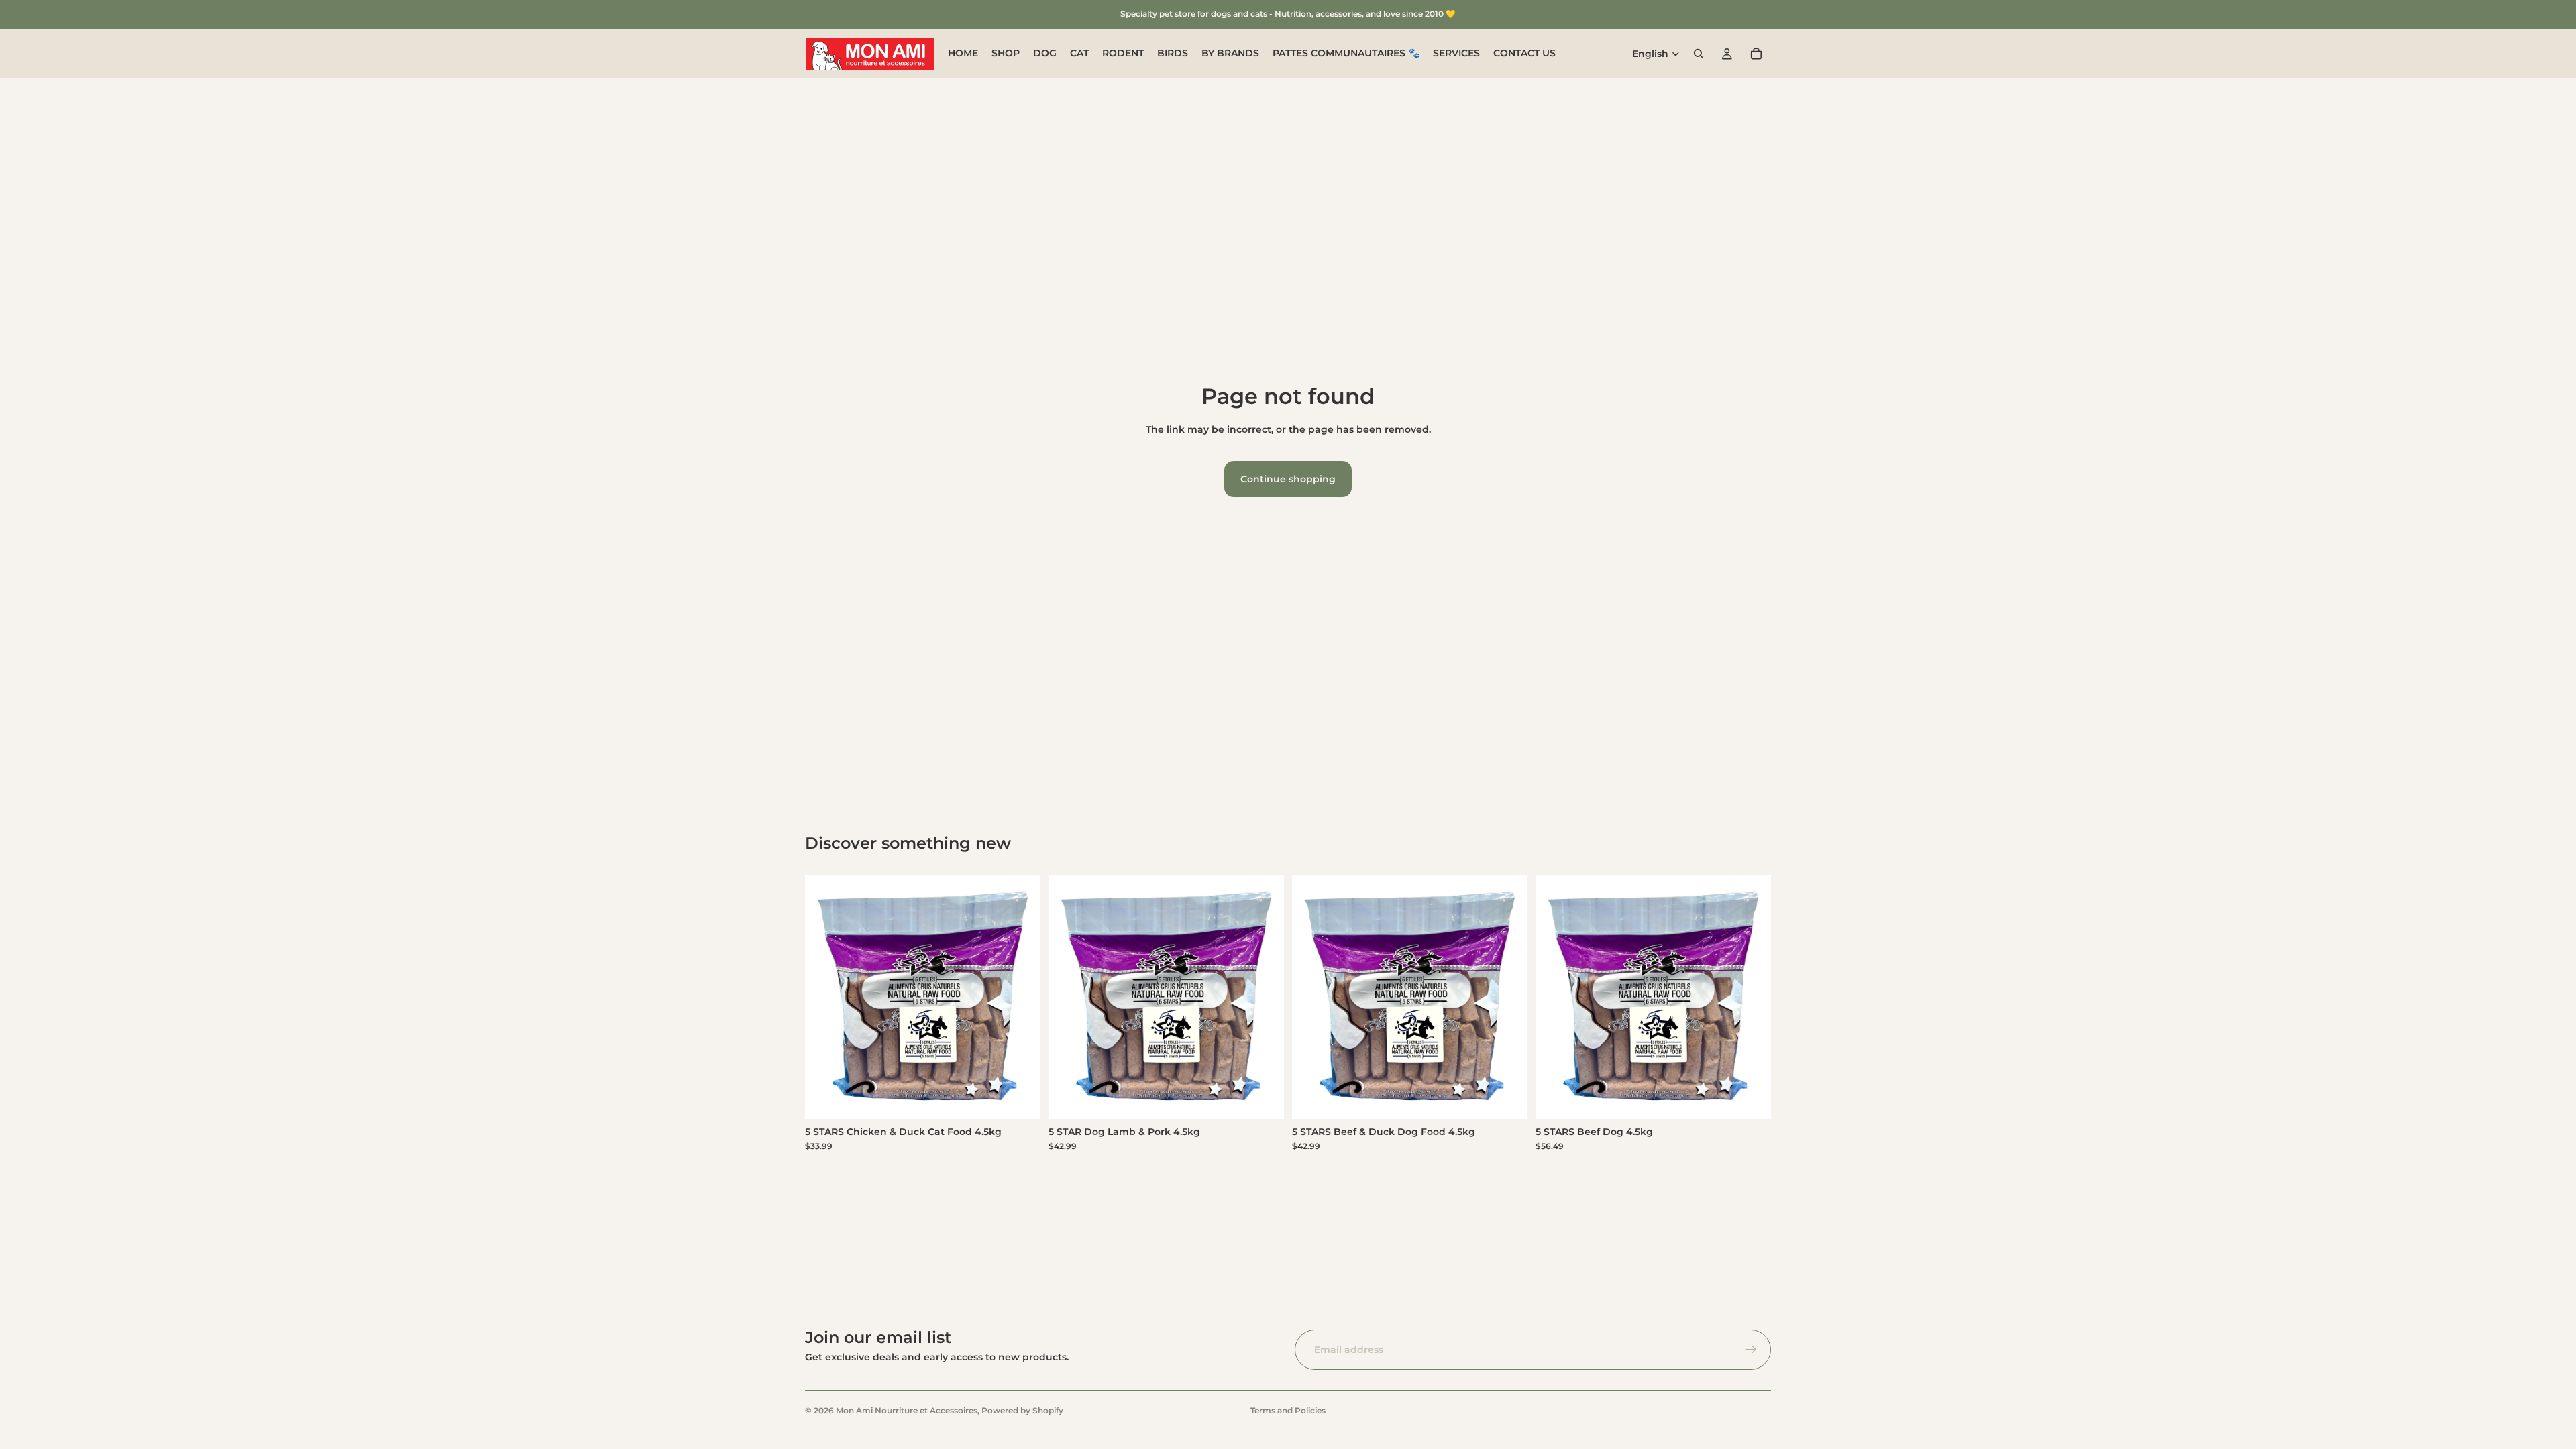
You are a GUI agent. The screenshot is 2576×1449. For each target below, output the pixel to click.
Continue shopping (1288, 479)
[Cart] (1756, 54)
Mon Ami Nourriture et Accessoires (907, 1410)
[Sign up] (1751, 1350)
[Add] (1020, 1098)
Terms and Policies (1288, 1410)
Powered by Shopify (1022, 1410)
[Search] (1699, 54)
